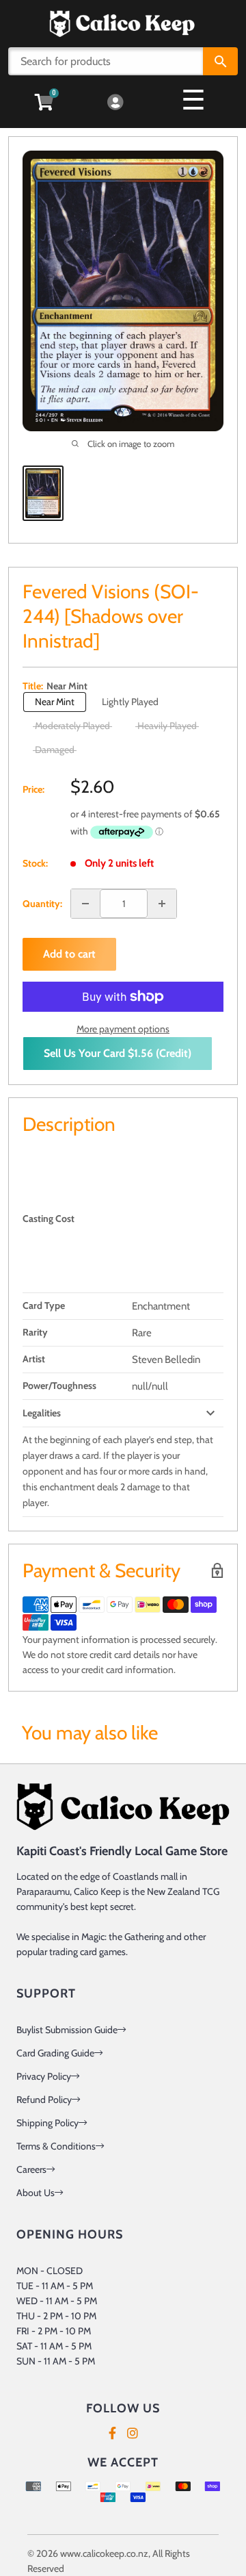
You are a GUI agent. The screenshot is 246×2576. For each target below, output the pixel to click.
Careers (31, 2169)
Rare (142, 1333)
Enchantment (161, 1306)
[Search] (220, 61)
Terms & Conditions (56, 2146)
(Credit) (118, 1053)
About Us (36, 2193)
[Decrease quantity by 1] (85, 904)
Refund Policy (44, 2100)
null (140, 1386)
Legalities (42, 1413)
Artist (34, 1359)
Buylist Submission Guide (67, 2030)
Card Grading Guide (55, 2053)
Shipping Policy (47, 2123)
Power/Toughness (59, 1386)
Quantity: (42, 904)
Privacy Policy (44, 2076)
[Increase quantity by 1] (162, 904)
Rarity (35, 1332)
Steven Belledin (166, 1360)
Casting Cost (49, 1219)
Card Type (44, 1305)
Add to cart (69, 954)
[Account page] (115, 103)
